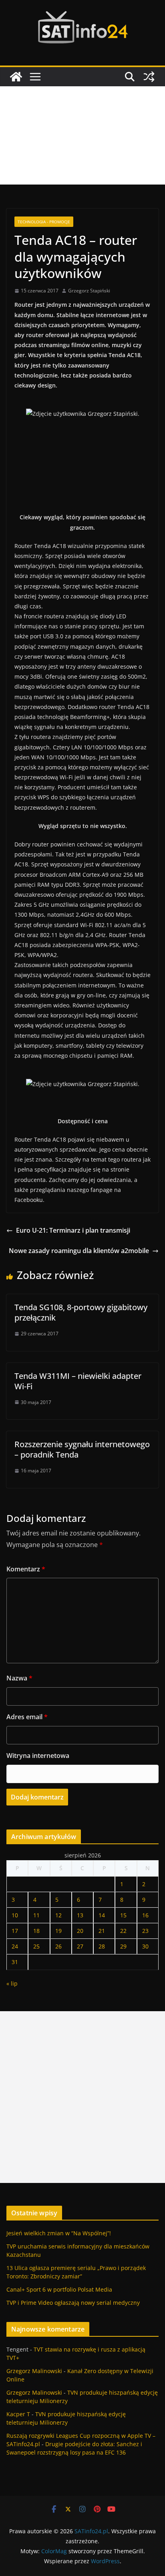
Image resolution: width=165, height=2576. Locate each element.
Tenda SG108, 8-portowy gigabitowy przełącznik (81, 1312)
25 (36, 1946)
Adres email (27, 1717)
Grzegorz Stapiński (89, 291)
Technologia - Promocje (44, 222)
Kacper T (18, 2414)
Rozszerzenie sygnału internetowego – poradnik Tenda (82, 1449)
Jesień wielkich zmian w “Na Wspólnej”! (59, 2233)
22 (123, 1931)
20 (80, 1931)
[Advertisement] (82, 135)
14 (102, 1915)
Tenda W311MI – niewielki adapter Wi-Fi (78, 1381)
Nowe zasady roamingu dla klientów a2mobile (79, 1251)
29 (123, 1946)
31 (15, 1962)
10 (15, 1915)
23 (145, 1931)
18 (36, 1931)
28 (102, 1946)
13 (80, 1915)
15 (123, 1915)
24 (15, 1946)
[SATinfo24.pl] (16, 77)
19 (58, 1931)
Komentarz (26, 1569)
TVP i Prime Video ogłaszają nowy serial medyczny (73, 2303)
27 (80, 1946)
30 (145, 1946)
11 (36, 1915)
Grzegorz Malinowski (34, 2371)
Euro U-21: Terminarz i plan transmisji (73, 1230)
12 (58, 1915)
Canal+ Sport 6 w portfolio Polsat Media (59, 2289)
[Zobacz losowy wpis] (149, 77)
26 (58, 1946)
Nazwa (19, 1678)
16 (145, 1915)
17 (15, 1931)
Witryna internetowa (38, 1756)
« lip (12, 1983)
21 (102, 1931)
